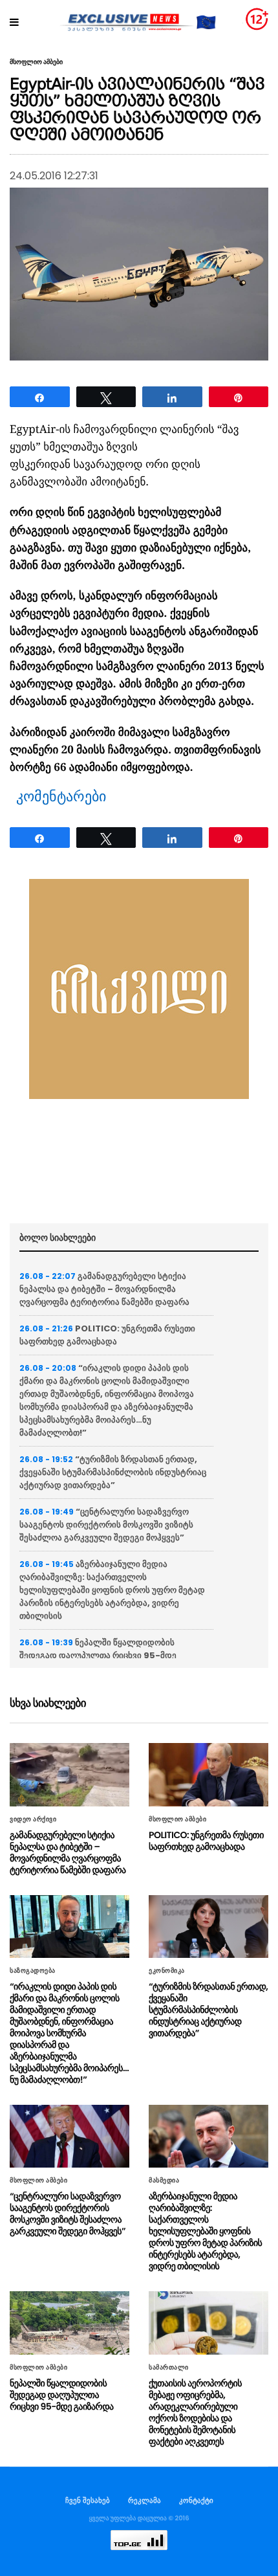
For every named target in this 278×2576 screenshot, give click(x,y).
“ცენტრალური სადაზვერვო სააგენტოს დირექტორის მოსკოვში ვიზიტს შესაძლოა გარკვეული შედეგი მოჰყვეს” (106, 1525)
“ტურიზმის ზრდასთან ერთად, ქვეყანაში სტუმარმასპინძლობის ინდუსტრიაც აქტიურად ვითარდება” (113, 1472)
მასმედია (164, 2181)
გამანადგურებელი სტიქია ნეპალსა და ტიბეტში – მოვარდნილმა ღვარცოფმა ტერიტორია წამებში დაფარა (104, 1289)
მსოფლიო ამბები (36, 62)
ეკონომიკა (167, 1971)
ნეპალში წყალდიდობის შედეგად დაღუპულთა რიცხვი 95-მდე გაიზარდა (98, 1655)
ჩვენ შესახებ (88, 2500)
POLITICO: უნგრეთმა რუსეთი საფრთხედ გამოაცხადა (107, 1335)
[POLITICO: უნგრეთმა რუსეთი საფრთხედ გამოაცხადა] (208, 1774)
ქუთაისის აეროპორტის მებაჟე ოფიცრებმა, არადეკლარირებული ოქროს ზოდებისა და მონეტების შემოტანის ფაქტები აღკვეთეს (195, 2412)
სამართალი (169, 2368)
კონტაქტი (196, 2500)
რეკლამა (144, 2500)
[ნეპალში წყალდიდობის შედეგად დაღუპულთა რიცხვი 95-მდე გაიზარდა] (69, 2323)
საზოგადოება (33, 1971)
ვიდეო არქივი (33, 1819)
